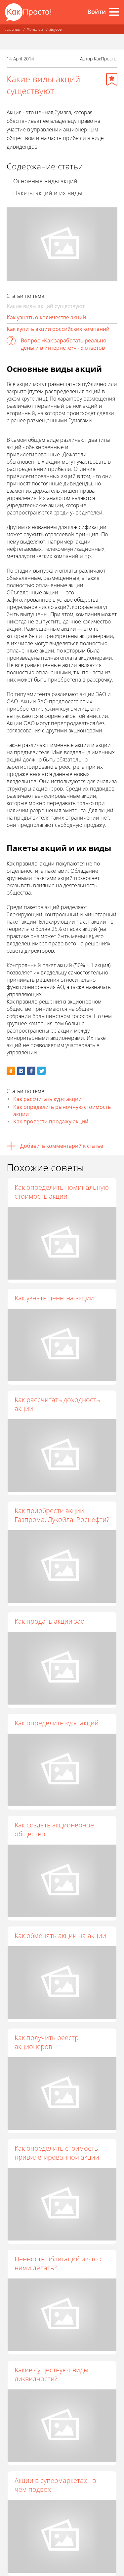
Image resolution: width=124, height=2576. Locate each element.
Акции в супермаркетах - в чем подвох (55, 2485)
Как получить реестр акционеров (47, 2042)
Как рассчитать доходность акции (57, 1404)
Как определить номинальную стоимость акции (62, 1192)
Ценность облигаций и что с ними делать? (59, 2263)
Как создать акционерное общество (54, 1829)
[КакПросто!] (28, 12)
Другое (56, 29)
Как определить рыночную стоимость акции (62, 1111)
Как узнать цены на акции (54, 1298)
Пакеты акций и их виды (48, 193)
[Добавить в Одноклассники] (11, 1071)
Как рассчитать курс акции (47, 1099)
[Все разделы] (114, 12)
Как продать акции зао (50, 1621)
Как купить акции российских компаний (58, 329)
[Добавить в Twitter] (41, 1071)
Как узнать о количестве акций (46, 317)
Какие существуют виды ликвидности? (51, 2374)
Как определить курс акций (57, 1723)
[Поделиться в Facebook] (31, 1071)
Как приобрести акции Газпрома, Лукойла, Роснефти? (62, 1515)
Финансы (35, 29)
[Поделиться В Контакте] (21, 1071)
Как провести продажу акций (51, 1121)
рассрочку (99, 680)
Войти (97, 12)
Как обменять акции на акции (60, 1936)
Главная (13, 29)
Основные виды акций (45, 181)
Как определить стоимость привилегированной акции (57, 2153)
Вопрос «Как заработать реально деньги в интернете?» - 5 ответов (64, 344)
